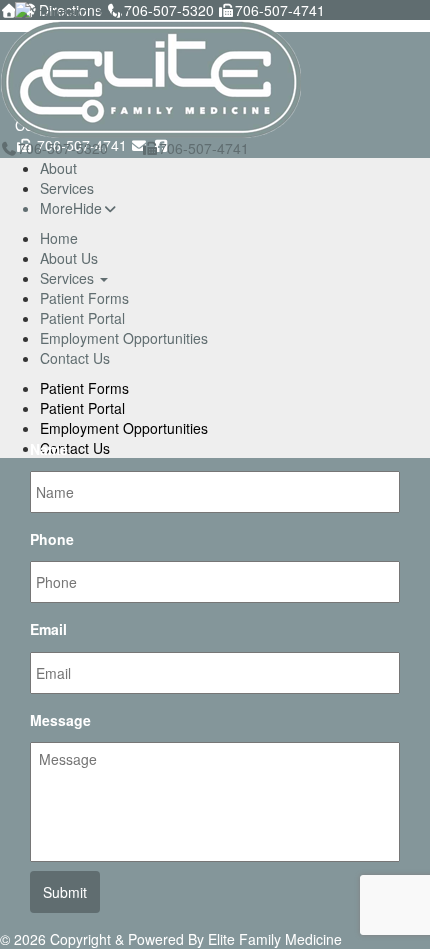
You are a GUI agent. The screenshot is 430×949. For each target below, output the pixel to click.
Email (48, 629)
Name (49, 449)
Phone (52, 539)
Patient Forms (84, 298)
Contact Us (75, 358)
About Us (69, 258)
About (58, 168)
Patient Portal (82, 318)
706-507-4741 (204, 148)
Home (59, 238)
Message (60, 720)
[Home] (215, 79)
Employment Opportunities (124, 338)
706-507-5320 (65, 148)
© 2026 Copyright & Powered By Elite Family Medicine (171, 939)
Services (67, 188)
